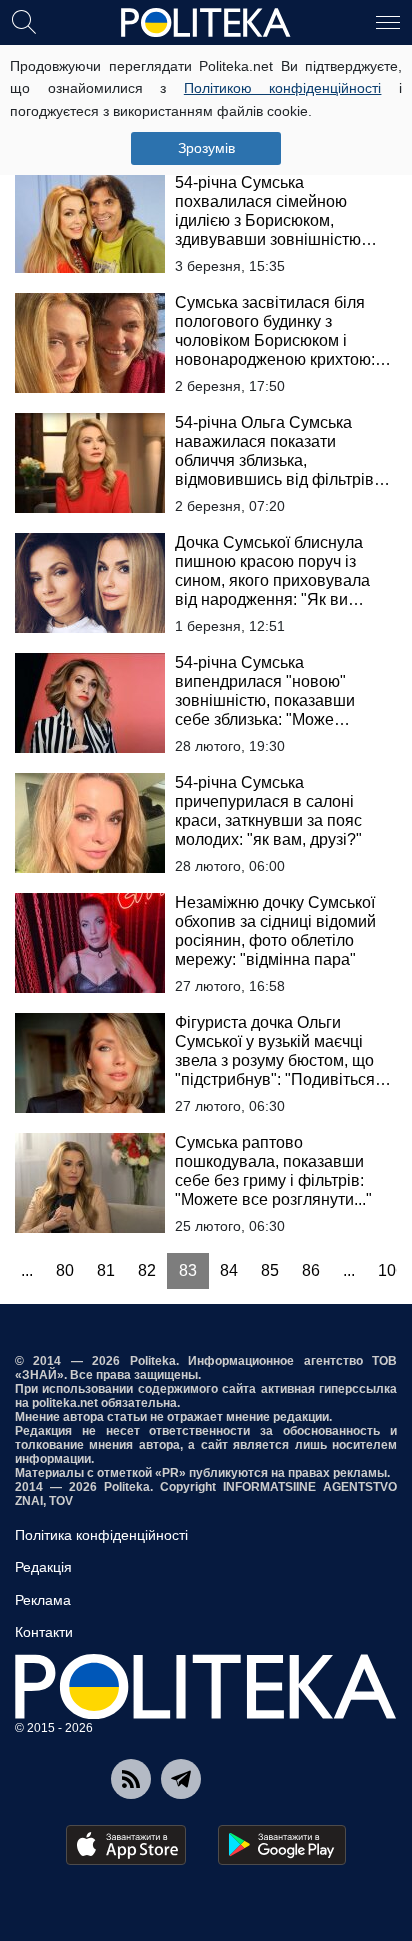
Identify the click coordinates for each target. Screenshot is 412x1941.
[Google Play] (282, 1845)
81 (106, 1270)
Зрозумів (206, 148)
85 (270, 1270)
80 (65, 1270)
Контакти (44, 1632)
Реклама (43, 1600)
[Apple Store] (126, 1845)
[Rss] (131, 1779)
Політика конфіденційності (101, 1535)
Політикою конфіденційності (283, 88)
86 (311, 1270)
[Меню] (388, 21)
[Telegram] (181, 1779)
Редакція (43, 1567)
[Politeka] (206, 23)
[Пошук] (24, 21)
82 (147, 1270)
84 (229, 1270)
